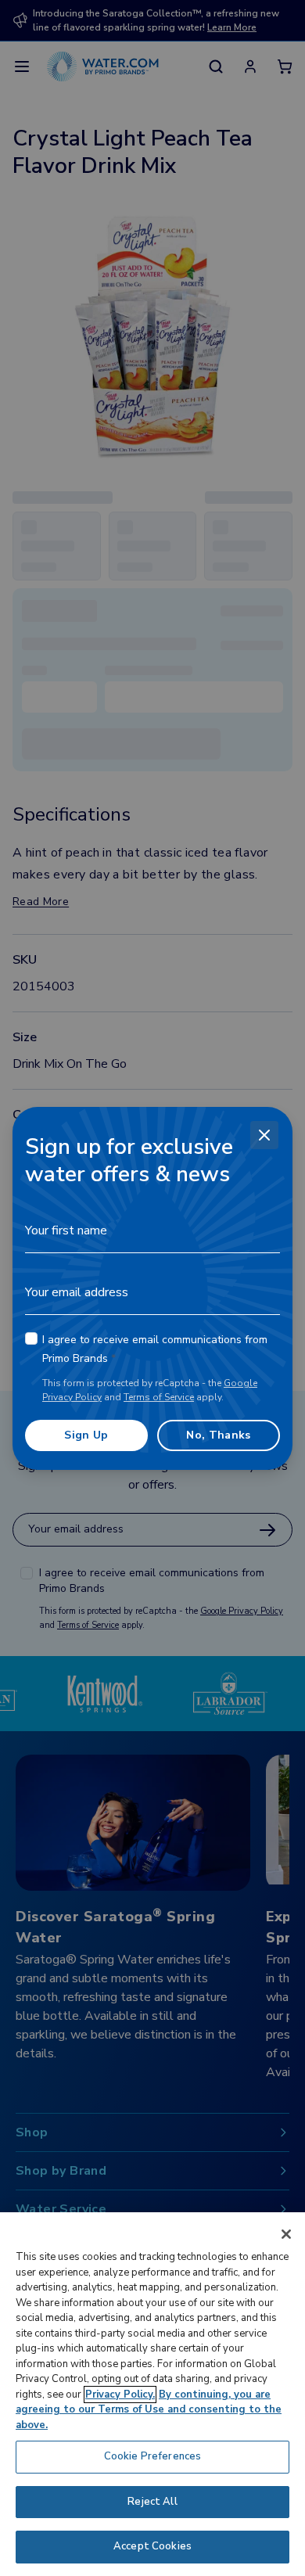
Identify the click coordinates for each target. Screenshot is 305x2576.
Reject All (152, 2502)
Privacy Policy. (120, 2395)
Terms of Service (159, 1397)
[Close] (264, 1135)
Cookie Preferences (152, 2456)
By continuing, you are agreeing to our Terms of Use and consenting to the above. (149, 2410)
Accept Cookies (152, 2546)
